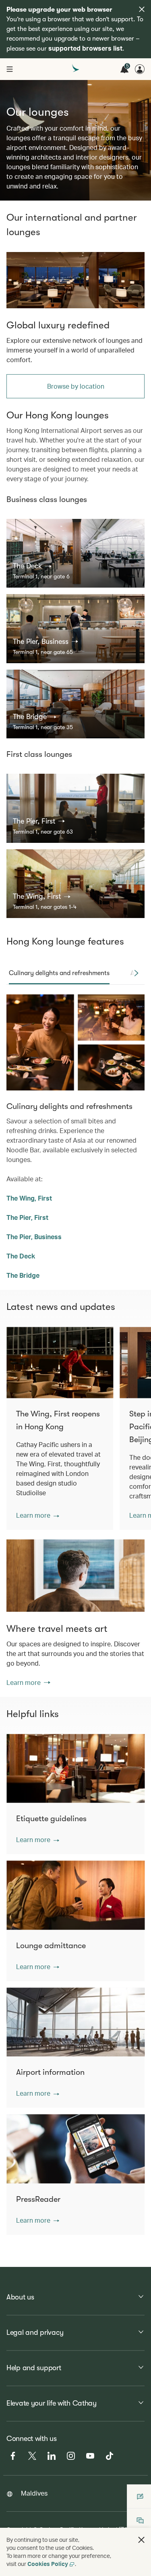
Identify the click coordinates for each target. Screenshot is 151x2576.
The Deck (21, 1256)
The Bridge (23, 1275)
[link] (75, 280)
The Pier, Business (34, 1237)
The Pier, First (27, 1217)
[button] (32, 566)
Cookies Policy (48, 2564)
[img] (142, 9)
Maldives (34, 2493)
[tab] (59, 973)
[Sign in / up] (140, 69)
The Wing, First (29, 1198)
